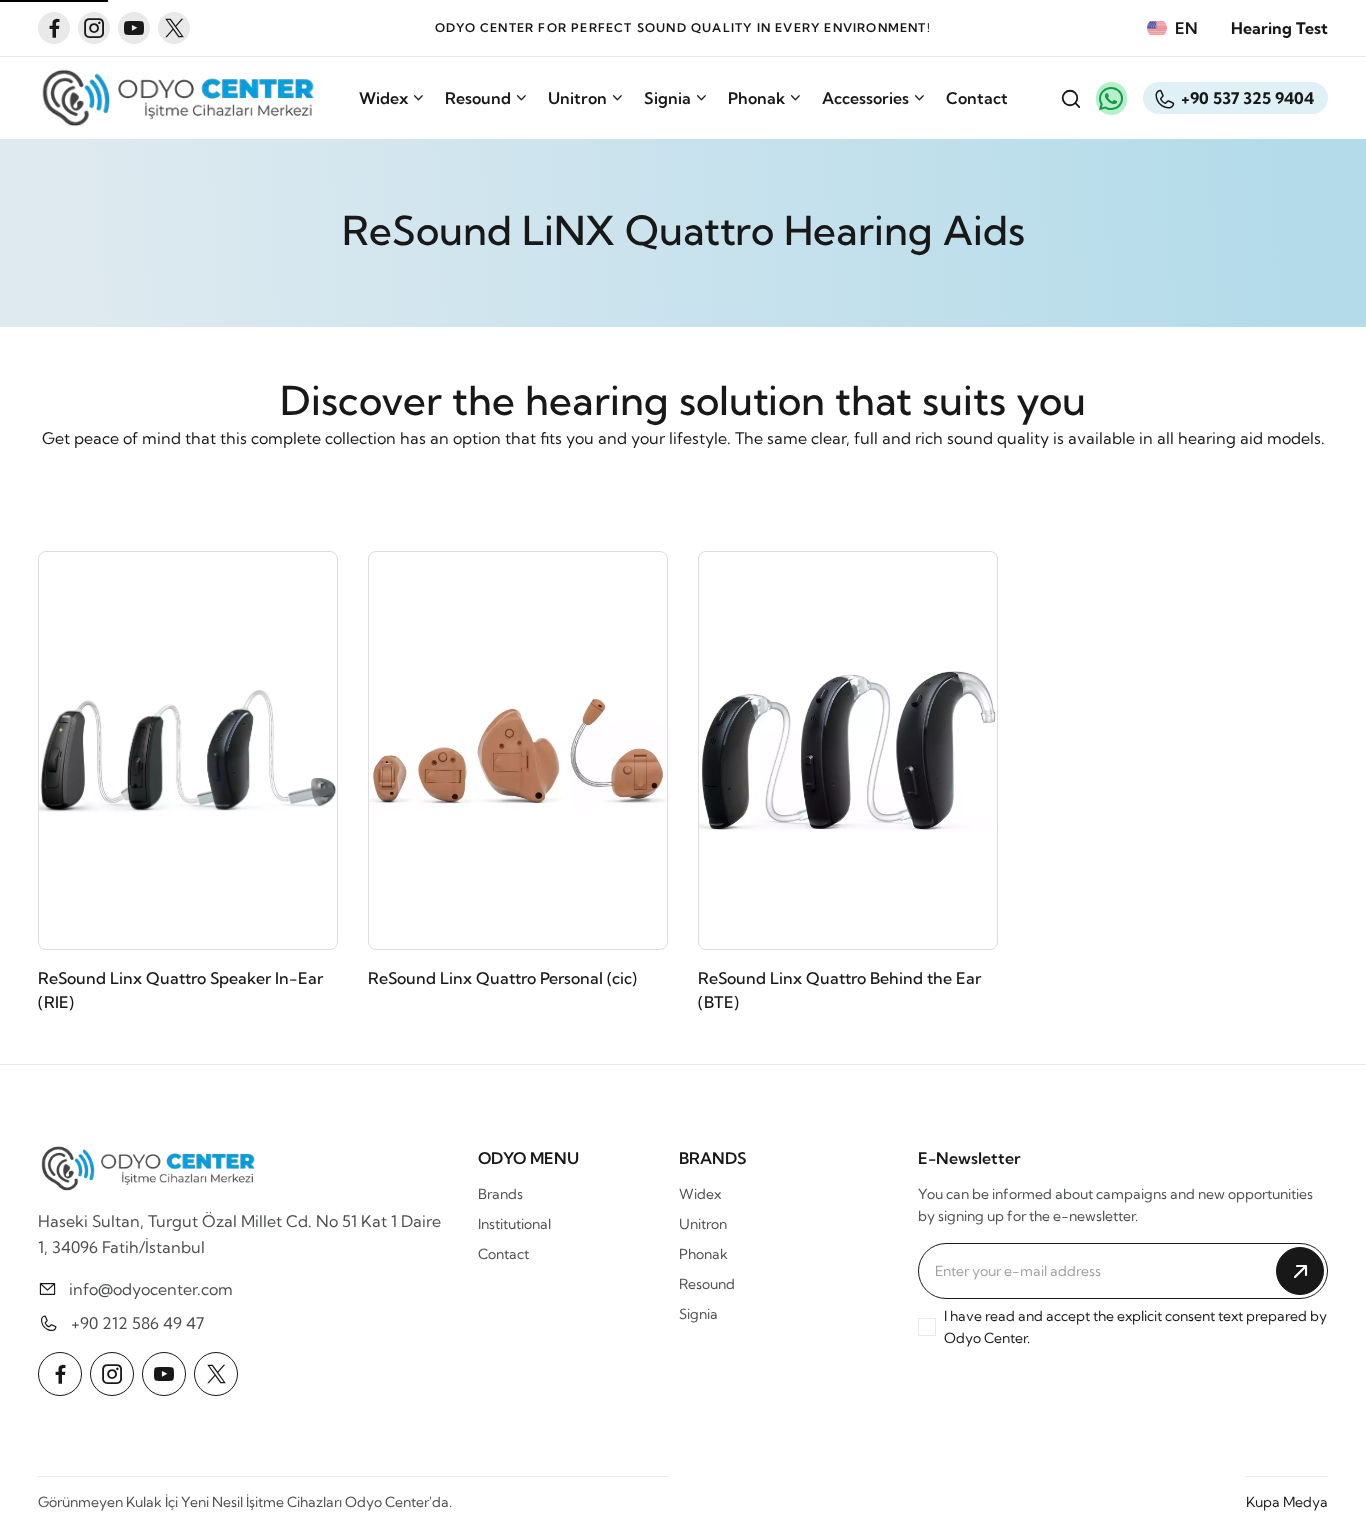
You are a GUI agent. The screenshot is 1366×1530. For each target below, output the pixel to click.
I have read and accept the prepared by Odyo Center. (1135, 1327)
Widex (383, 98)
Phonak (756, 98)
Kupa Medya (1287, 1502)
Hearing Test (1279, 28)
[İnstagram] (94, 28)
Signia (667, 98)
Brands (500, 1194)
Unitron (577, 98)
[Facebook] (54, 28)
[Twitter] (174, 28)
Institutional (514, 1224)
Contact (977, 98)
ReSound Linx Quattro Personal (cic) (502, 978)
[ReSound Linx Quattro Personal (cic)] (518, 750)
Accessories (865, 98)
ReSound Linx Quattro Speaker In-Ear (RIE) (180, 990)
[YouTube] (134, 28)
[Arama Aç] (1070, 98)
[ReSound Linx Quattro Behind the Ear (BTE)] (848, 750)
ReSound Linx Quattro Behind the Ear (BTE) (839, 990)
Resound (478, 98)
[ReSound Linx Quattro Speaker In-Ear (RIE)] (188, 750)
